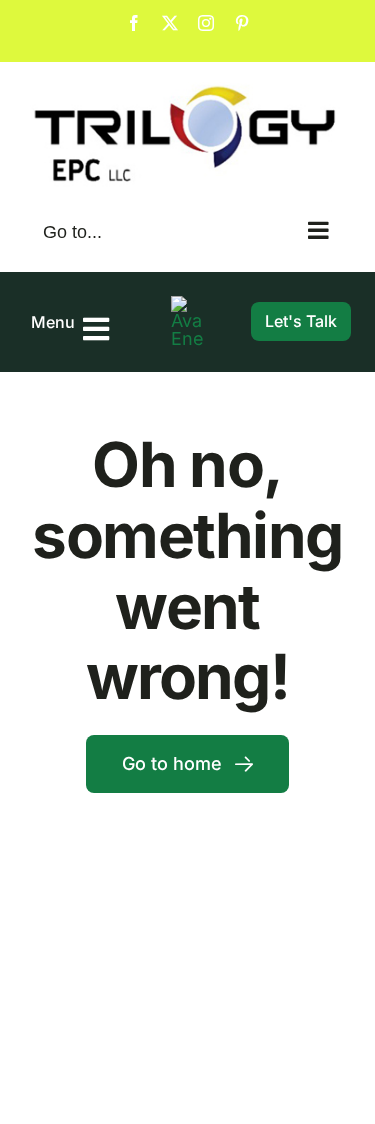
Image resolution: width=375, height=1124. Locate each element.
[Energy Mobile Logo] (187, 304)
